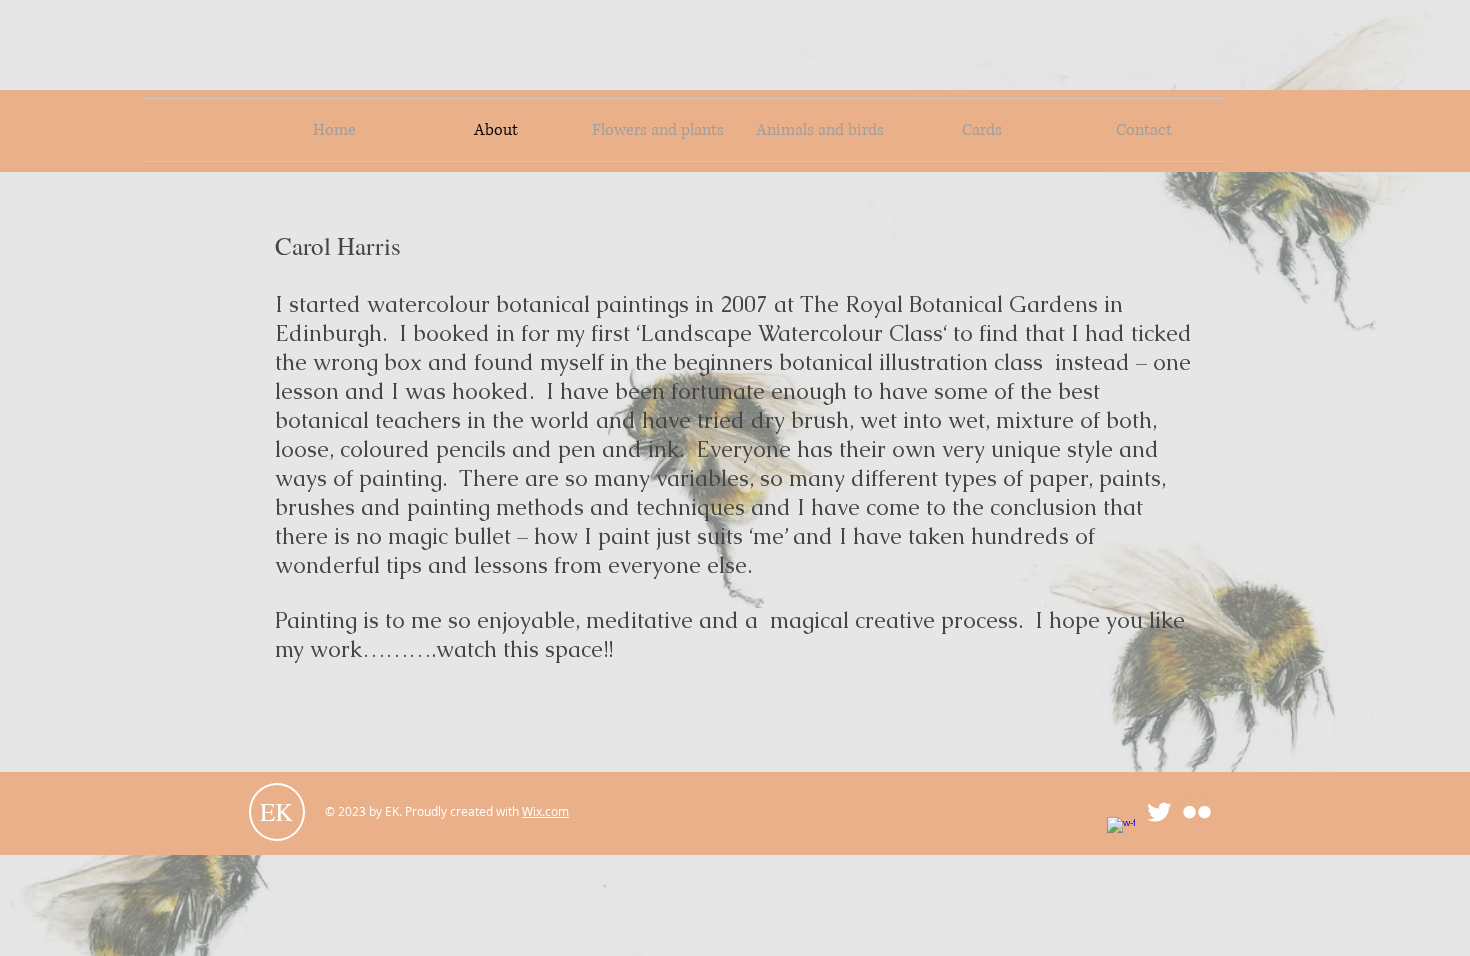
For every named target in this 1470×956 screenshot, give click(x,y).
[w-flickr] (1197, 812)
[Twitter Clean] (1159, 812)
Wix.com (545, 811)
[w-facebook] (1121, 831)
